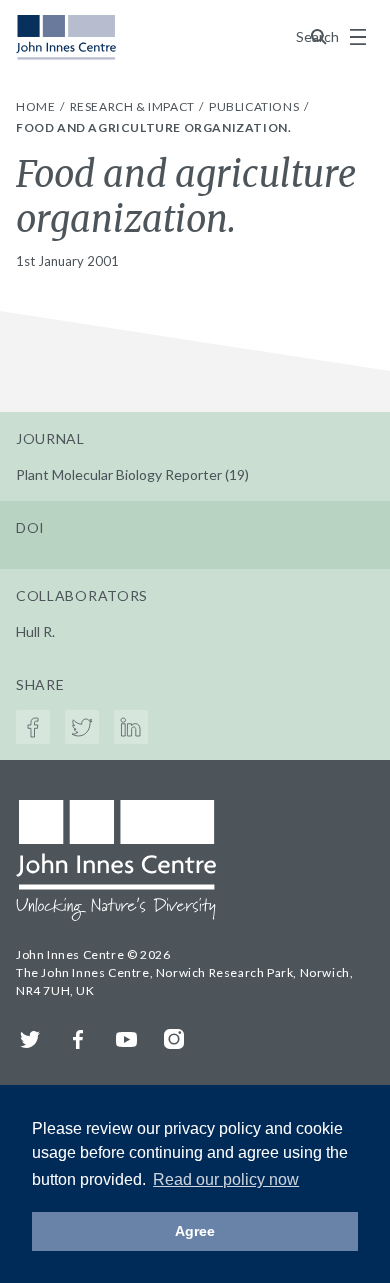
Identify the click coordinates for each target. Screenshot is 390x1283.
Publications (255, 106)
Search (319, 36)
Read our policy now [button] (226, 1179)
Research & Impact (134, 106)
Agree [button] (195, 1231)
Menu (358, 37)
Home (37, 106)
